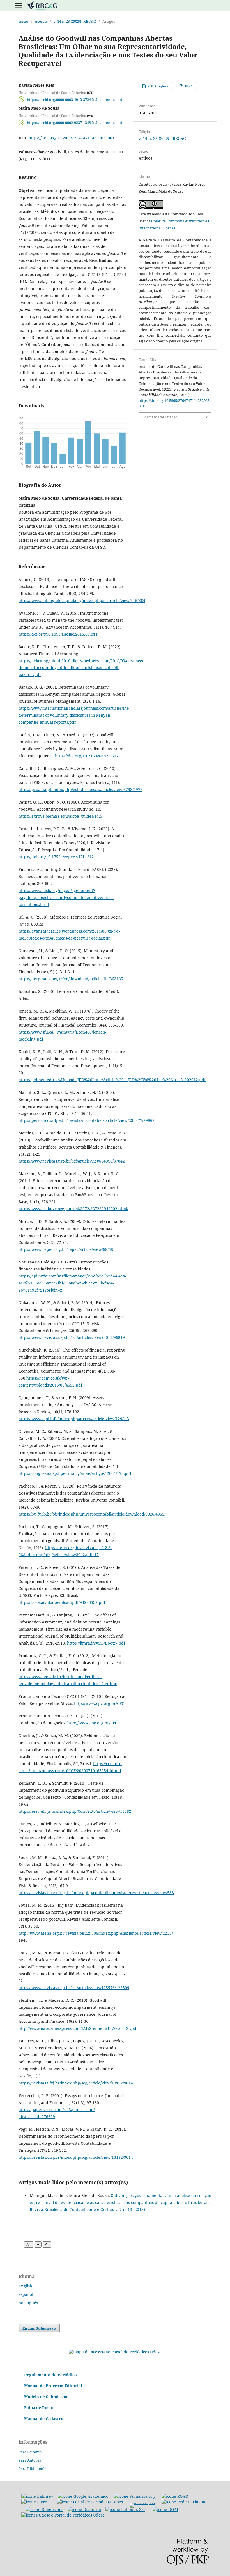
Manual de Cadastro (44, 2419)
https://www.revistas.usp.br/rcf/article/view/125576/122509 (74, 1988)
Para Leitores (30, 2452)
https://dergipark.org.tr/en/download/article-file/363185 (71, 979)
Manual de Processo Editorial (53, 2386)
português (28, 2303)
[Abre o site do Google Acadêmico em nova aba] (83, 2496)
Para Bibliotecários (35, 2469)
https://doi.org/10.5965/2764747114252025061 (72, 138)
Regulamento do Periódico (50, 2375)
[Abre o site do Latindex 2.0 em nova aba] (125, 2509)
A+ (29, 2245)
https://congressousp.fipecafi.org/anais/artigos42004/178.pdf (75, 1473)
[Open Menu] (19, 6)
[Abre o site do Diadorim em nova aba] (84, 2509)
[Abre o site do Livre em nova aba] (34, 2502)
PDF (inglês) (157, 86)
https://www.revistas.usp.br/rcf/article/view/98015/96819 (72, 1337)
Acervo (41, 21)
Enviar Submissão (39, 2328)
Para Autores (30, 2460)
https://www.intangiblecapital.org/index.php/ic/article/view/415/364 (82, 600)
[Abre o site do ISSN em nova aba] (142, 2502)
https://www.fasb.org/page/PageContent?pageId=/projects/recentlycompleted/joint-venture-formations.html (66, 897)
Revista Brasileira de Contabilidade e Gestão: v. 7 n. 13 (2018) (87, 2209)
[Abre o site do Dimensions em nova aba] (44, 2509)
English (25, 2286)
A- (47, 2245)
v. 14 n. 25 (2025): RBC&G (75, 21)
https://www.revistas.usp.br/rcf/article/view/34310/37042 (72, 1161)
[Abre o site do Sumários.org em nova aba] (134, 2496)
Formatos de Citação (160, 417)
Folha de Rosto (39, 2408)
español (26, 2294)
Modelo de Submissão (46, 2397)
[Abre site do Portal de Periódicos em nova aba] (63, 2515)
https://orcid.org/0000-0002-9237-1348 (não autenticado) (75, 123)
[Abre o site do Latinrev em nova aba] (37, 2496)
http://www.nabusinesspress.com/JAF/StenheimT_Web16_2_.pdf (78, 2028)
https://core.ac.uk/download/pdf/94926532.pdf (62, 1602)
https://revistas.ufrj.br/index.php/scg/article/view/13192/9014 (76, 2083)
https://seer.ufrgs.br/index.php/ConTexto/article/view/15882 (75, 1811)
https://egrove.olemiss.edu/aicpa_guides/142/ (60, 816)
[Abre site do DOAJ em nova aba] (165, 2509)
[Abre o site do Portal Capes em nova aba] (90, 2502)
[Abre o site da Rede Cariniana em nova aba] (184, 2502)
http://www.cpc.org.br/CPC (99, 1703)
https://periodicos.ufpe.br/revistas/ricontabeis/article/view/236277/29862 (87, 1120)
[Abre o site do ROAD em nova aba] (175, 2496)
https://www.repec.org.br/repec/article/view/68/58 (66, 1249)
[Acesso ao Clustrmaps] (115, 2352)
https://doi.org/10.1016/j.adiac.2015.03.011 (58, 634)
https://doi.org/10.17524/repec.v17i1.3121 (57, 857)
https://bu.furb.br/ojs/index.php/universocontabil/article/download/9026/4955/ (92, 1514)
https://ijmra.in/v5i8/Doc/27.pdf (96, 1643)
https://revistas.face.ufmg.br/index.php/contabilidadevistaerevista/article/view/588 (96, 1893)
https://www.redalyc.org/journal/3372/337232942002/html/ (73, 1209)
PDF (188, 86)
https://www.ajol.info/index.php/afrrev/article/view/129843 (74, 1419)
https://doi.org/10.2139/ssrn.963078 (88, 756)
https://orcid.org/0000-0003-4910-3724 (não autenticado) (75, 99)
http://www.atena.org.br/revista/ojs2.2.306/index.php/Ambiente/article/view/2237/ (96, 1933)
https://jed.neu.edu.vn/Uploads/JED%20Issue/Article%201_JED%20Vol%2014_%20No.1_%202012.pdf (112, 1080)
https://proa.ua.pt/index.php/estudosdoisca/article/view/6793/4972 (81, 789)
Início (23, 21)
